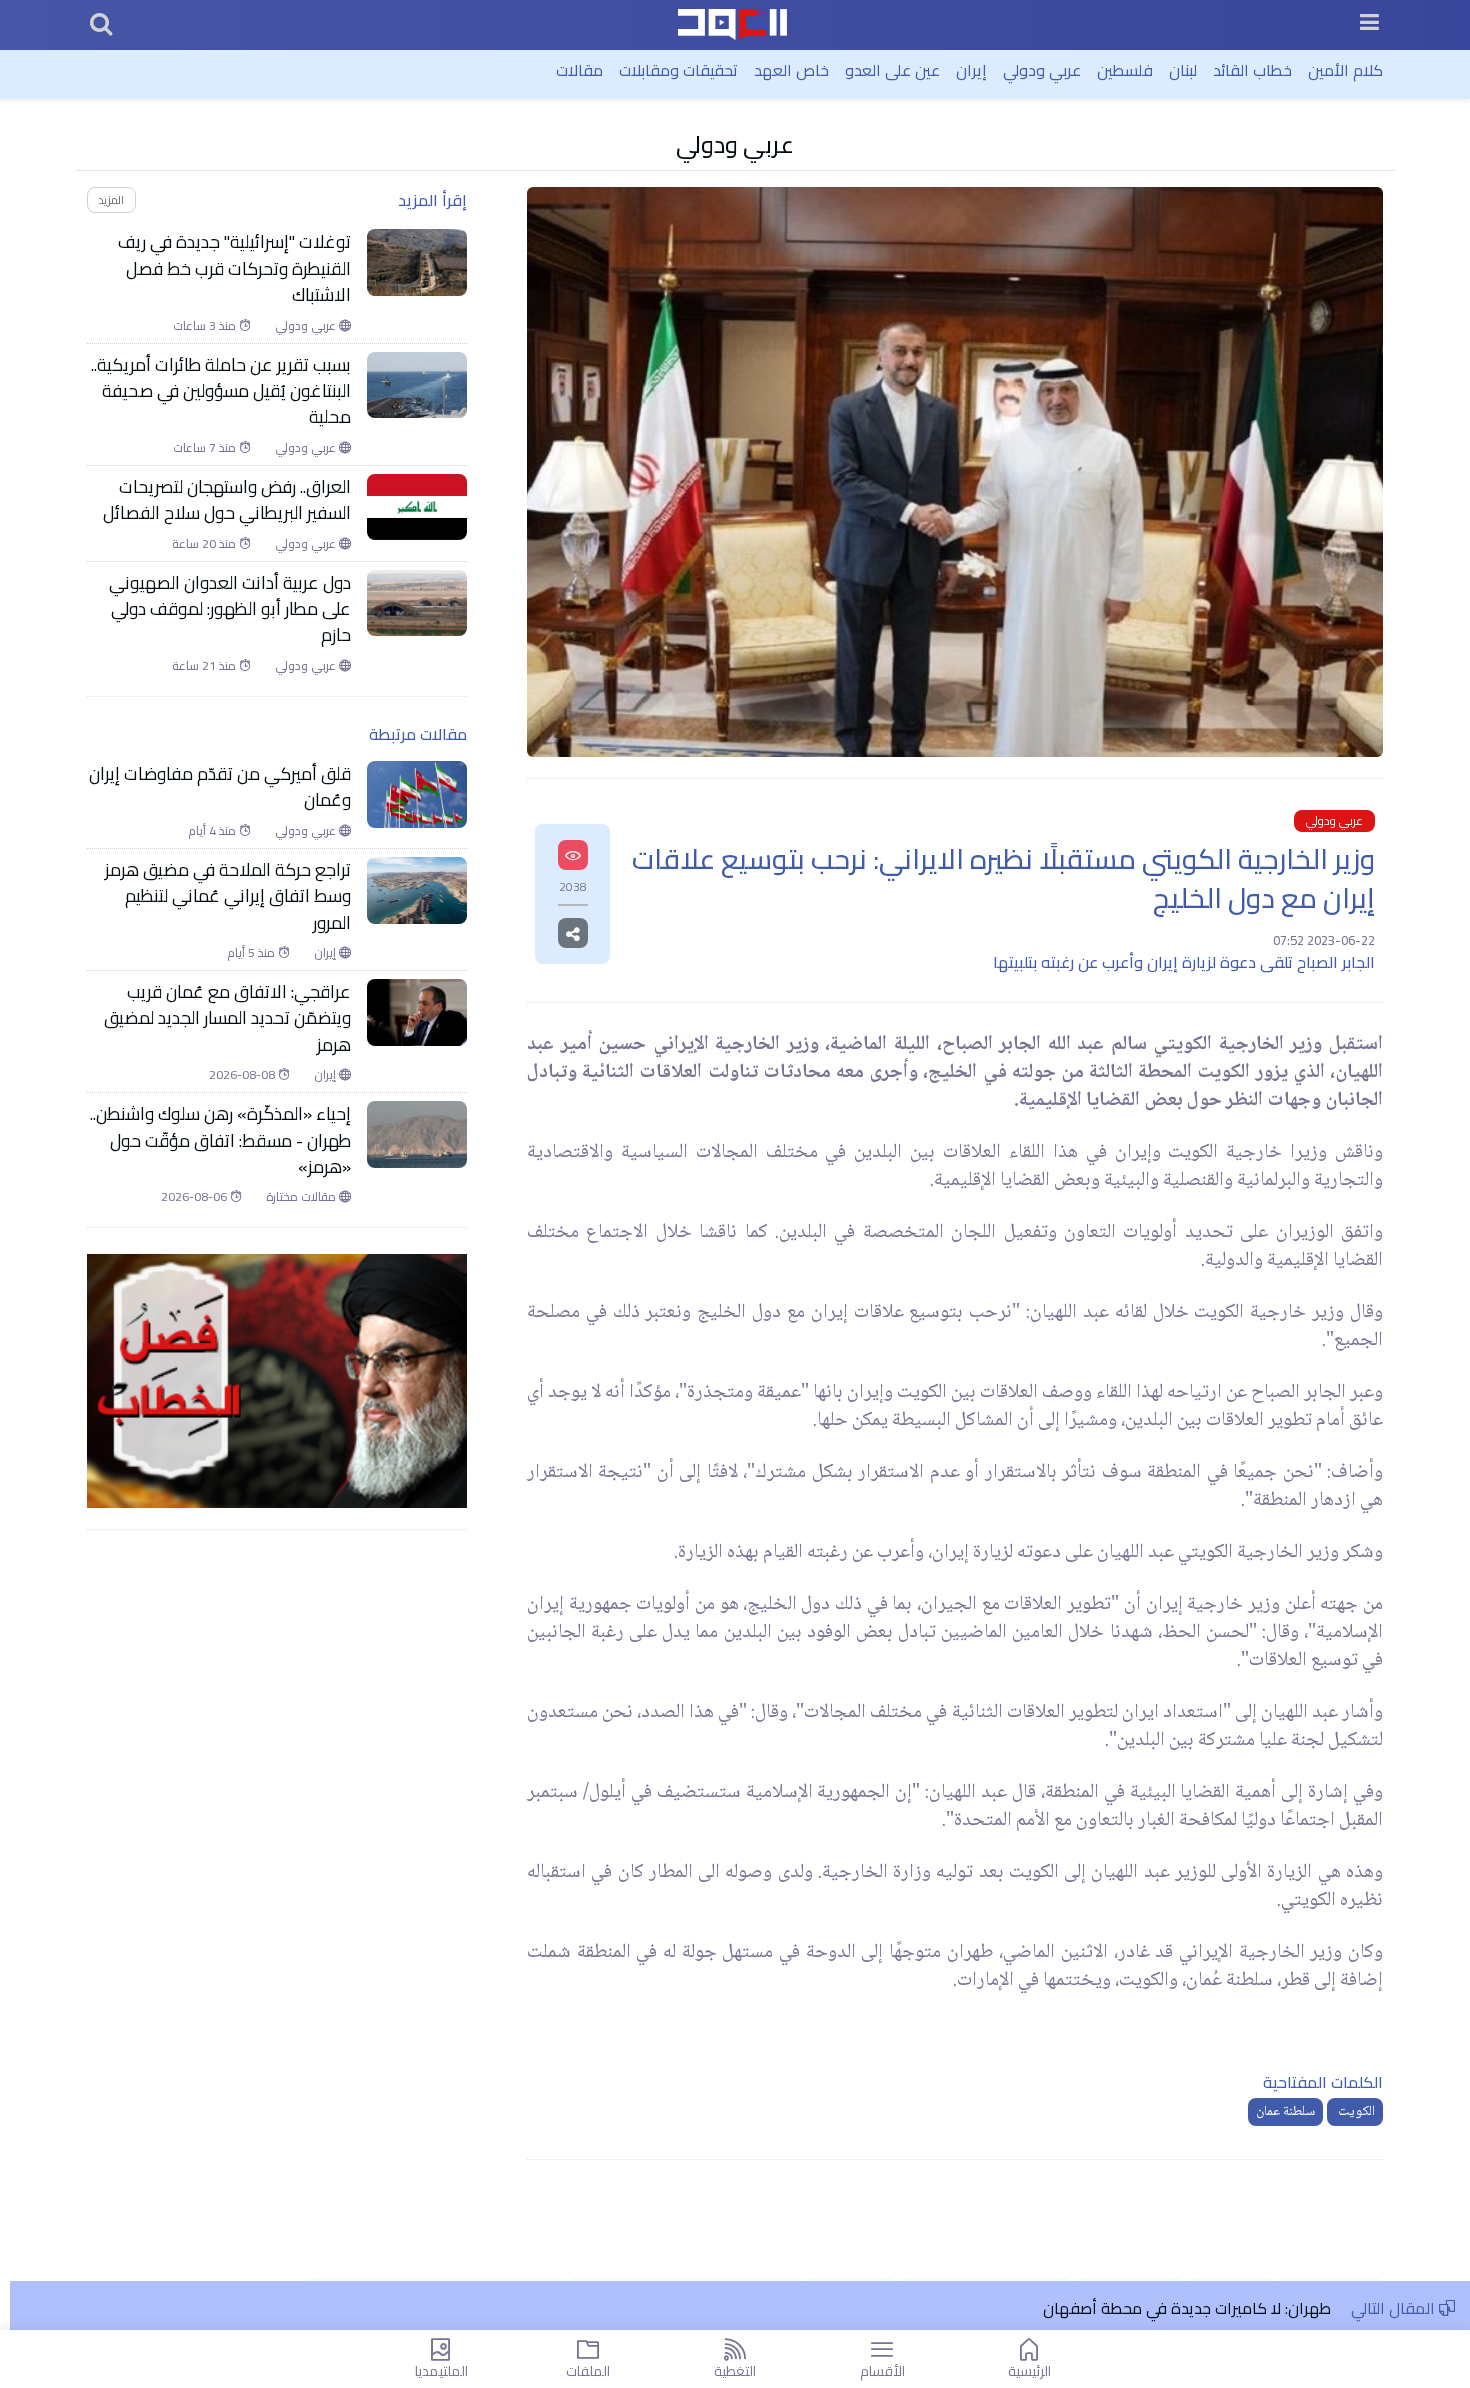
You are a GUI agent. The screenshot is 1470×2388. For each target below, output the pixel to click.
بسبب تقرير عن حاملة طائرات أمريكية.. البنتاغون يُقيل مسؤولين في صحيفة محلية (221, 391)
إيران (971, 70)
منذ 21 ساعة (205, 666)
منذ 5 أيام (252, 953)
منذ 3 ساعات (206, 326)
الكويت (1355, 2112)
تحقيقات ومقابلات (678, 70)
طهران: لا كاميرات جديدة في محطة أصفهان (1187, 2308)
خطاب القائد (1252, 70)
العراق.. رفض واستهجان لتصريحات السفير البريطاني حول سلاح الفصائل (227, 500)
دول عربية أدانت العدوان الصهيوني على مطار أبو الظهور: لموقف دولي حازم (230, 609)
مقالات (579, 70)
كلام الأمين (1345, 70)
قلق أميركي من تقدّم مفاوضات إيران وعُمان (220, 787)
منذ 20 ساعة (205, 544)
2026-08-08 (243, 1075)
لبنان (1183, 70)
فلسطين (1125, 70)
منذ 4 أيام (213, 831)
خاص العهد (791, 70)
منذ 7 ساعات (206, 448)
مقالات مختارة (302, 1197)
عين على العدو (892, 70)
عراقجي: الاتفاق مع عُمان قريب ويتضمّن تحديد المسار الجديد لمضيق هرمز (227, 1018)
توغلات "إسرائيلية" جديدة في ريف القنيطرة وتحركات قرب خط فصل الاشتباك (234, 268)
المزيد (111, 199)
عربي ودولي (1042, 70)
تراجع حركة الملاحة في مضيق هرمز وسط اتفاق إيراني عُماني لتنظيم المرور (228, 896)
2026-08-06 (195, 1197)
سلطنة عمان (1285, 2112)
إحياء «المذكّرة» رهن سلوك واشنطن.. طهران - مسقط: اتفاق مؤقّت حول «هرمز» (220, 1140)
